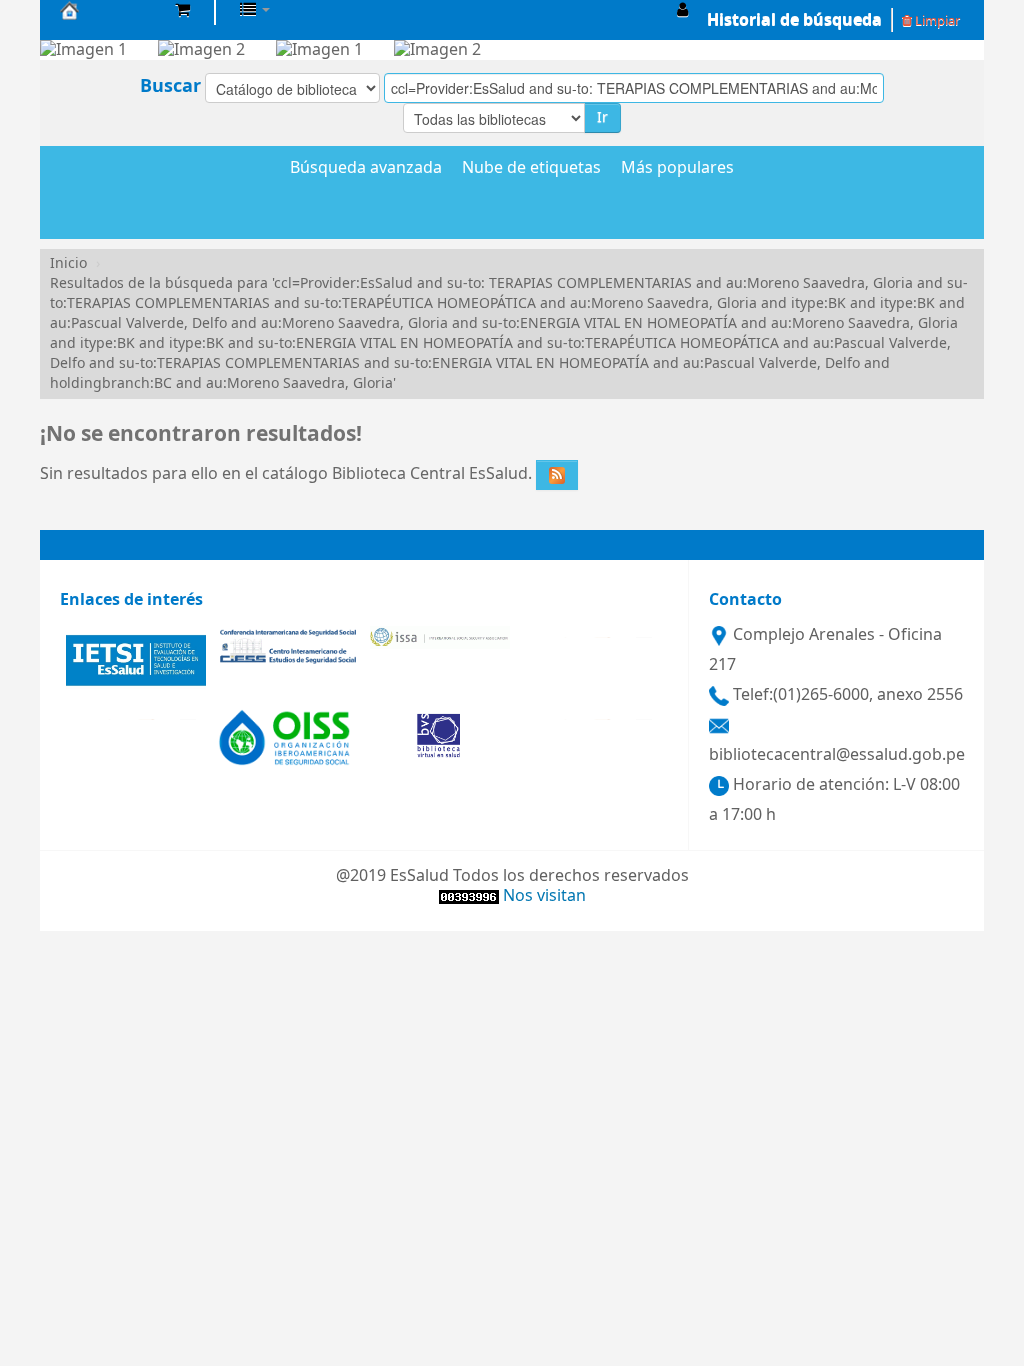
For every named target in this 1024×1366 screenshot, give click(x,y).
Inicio (68, 263)
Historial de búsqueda (794, 20)
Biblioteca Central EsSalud (110, 10)
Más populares (677, 169)
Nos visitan (544, 896)
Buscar (170, 86)
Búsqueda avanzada (366, 169)
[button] (182, 10)
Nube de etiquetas (531, 169)
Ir (602, 117)
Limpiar (936, 20)
